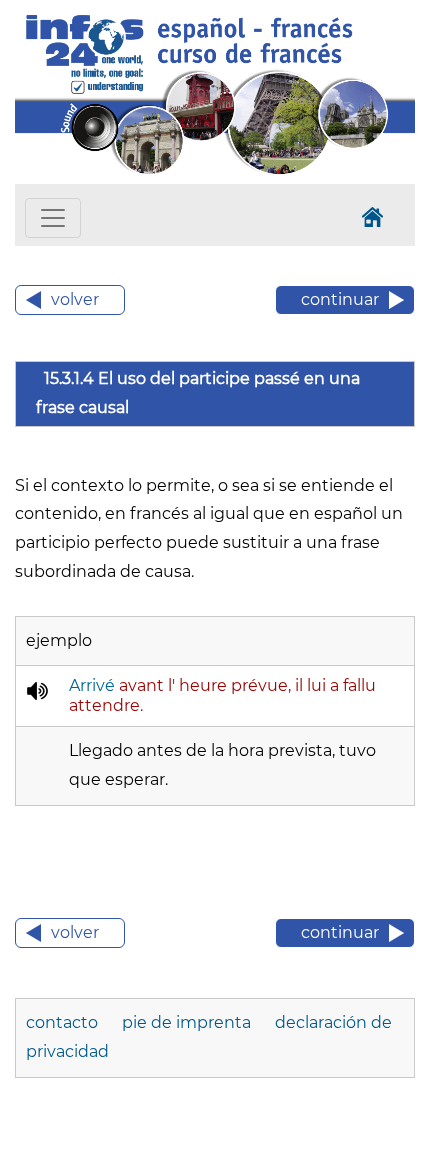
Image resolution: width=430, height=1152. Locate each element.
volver (75, 299)
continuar (340, 299)
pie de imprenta (188, 1022)
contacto (64, 1022)
